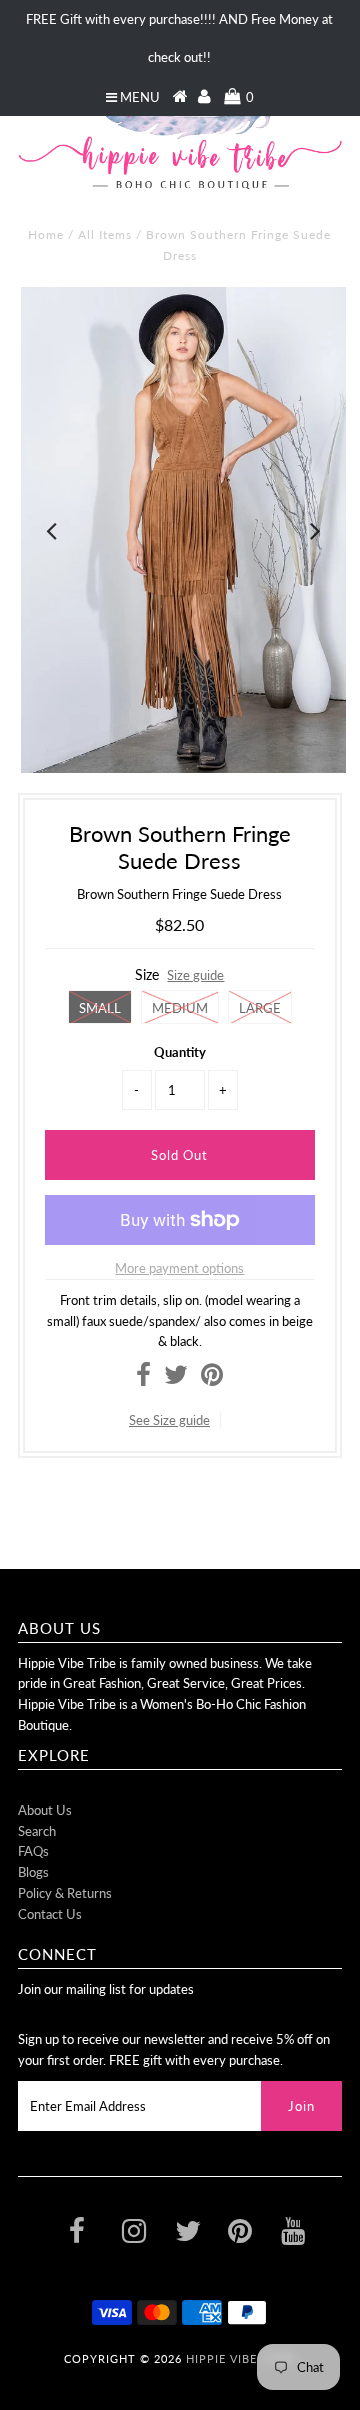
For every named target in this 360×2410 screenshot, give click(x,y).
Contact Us (50, 1914)
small (100, 1008)
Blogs (33, 1872)
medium (180, 1008)
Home (46, 234)
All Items (105, 234)
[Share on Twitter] (176, 1379)
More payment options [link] (179, 1268)
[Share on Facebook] (143, 1379)
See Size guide (169, 1420)
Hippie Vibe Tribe (241, 2358)
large (260, 1008)
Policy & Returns (65, 1893)
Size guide (195, 975)
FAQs (33, 1851)
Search (37, 1831)
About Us (45, 1810)
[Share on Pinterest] (212, 1379)
